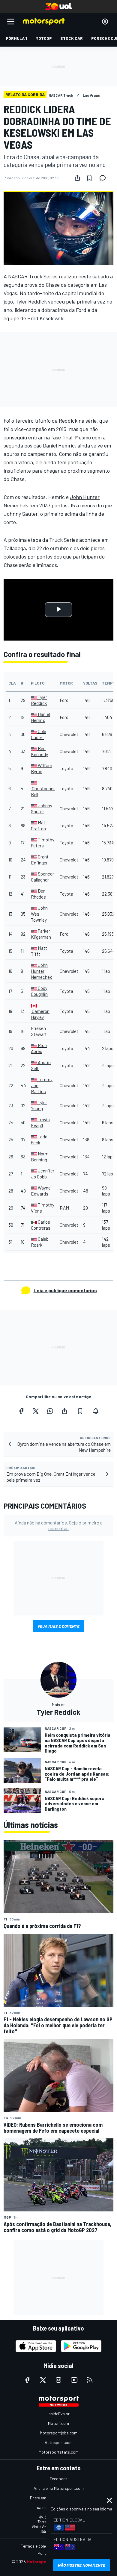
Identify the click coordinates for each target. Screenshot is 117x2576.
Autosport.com (59, 2442)
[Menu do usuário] (105, 22)
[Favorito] (89, 178)
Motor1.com (58, 2423)
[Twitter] (36, 1411)
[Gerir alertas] (96, 1411)
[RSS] (90, 2380)
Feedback (59, 2479)
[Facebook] (21, 1411)
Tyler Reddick (31, 301)
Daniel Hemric (59, 445)
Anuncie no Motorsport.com (59, 2488)
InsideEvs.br (59, 2414)
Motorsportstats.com (59, 2452)
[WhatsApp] (50, 1411)
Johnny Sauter (21, 514)
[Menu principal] (11, 22)
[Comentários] (104, 178)
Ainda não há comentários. (59, 1525)
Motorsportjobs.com (59, 2433)
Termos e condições (39, 2546)
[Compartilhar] (77, 178)
